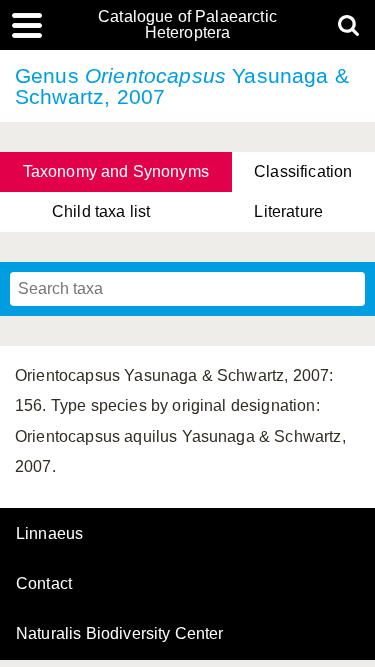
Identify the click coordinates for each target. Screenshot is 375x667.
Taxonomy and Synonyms (116, 171)
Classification (303, 171)
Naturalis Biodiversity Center (120, 634)
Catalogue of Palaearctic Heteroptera (187, 25)
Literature (288, 211)
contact (44, 583)
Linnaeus (49, 534)
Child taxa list (101, 211)
